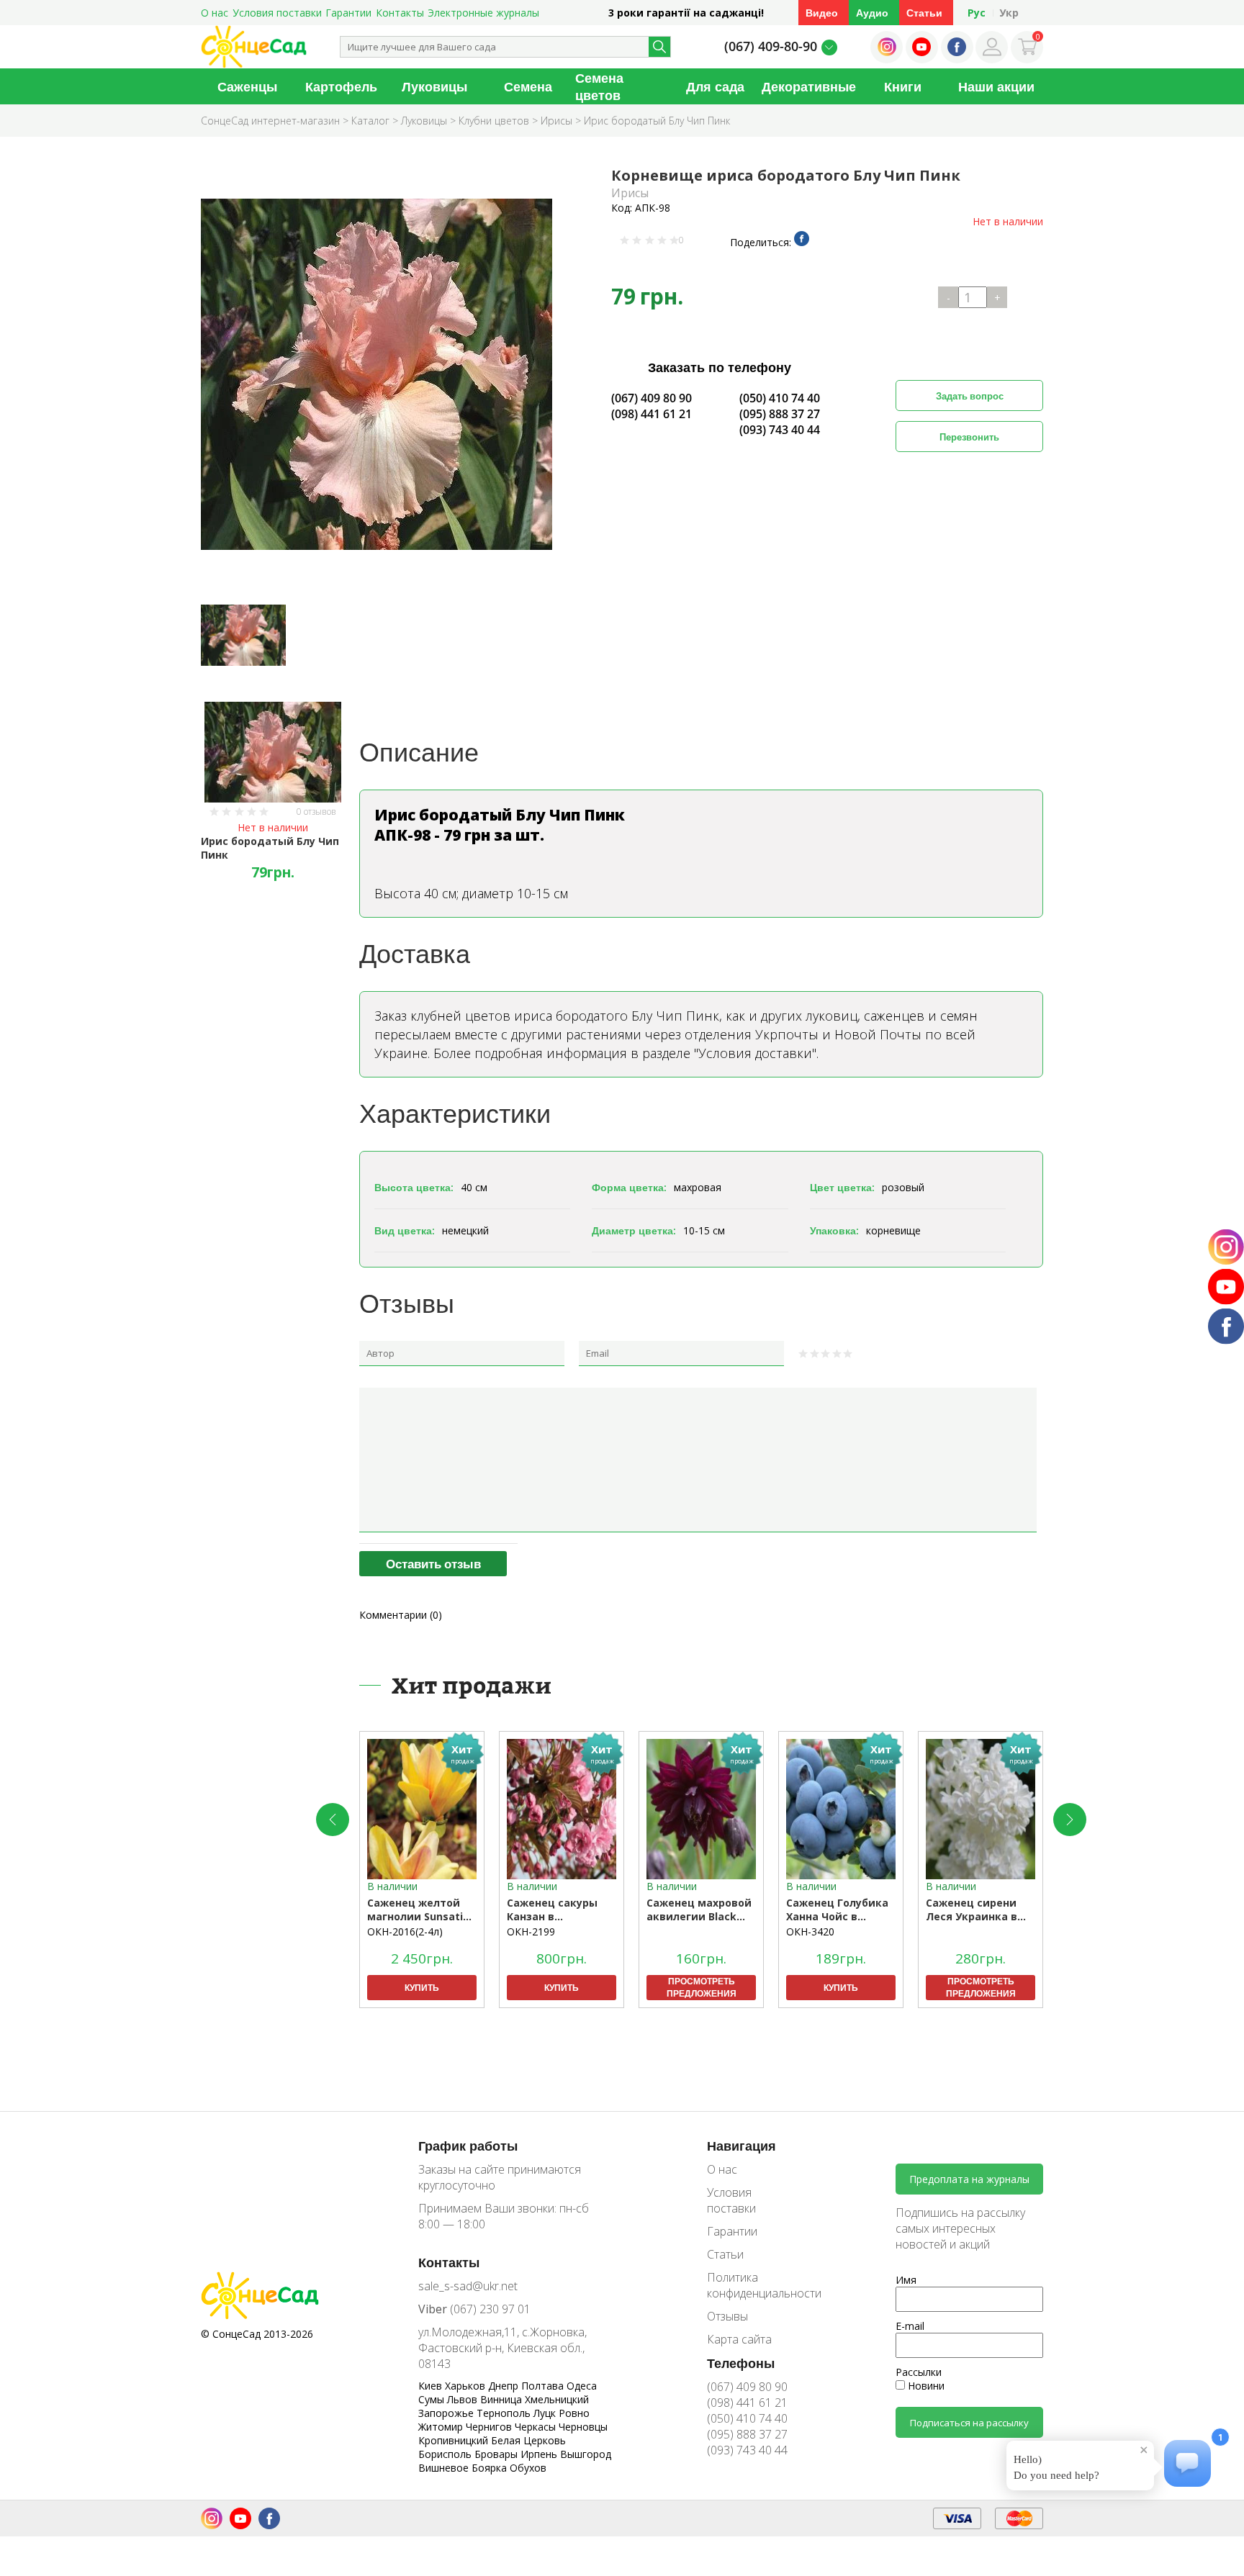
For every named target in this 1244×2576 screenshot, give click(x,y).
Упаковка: (834, 1230)
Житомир (442, 2427)
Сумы (433, 2399)
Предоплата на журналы (969, 2179)
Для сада (715, 86)
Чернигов (490, 2427)
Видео (822, 13)
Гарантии (348, 13)
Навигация (742, 2146)
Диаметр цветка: (634, 1230)
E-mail (910, 2326)
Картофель (341, 86)
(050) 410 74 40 (780, 398)
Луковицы (434, 86)
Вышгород (586, 2454)
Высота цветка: (414, 1187)
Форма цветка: (629, 1187)
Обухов (528, 2468)
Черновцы (583, 2427)
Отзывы (727, 2316)
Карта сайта (739, 2339)
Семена (528, 86)
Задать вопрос (970, 396)
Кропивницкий (455, 2440)
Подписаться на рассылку (969, 2423)
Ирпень (540, 2454)
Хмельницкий (557, 2399)
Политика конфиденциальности (754, 2285)
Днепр (505, 2386)
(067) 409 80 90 (652, 398)
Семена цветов (599, 86)
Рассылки (919, 2372)
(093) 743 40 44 (780, 430)
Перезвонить (969, 437)
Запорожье (447, 2413)
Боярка (491, 2468)
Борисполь (446, 2454)
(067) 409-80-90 (771, 46)
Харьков (466, 2386)
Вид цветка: (405, 1230)
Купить (422, 1988)
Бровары (497, 2454)
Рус (977, 13)
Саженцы (247, 86)
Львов (464, 2399)
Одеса (582, 2386)
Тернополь (505, 2413)
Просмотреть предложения (702, 1987)
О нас (215, 13)
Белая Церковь (528, 2440)
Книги (903, 86)
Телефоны (741, 2363)
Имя (906, 2280)
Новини (925, 2386)
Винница (502, 2399)
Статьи (924, 13)
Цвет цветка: (842, 1187)
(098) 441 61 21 (652, 414)
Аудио (872, 13)
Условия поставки (277, 13)
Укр (1009, 13)
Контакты (400, 13)
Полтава (544, 2386)
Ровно (574, 2413)
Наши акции (996, 86)
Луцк (546, 2413)
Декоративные (809, 86)
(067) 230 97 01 (474, 2309)
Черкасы (537, 2427)
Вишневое (445, 2468)
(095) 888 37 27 (780, 414)
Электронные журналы (483, 13)
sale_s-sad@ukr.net (468, 2286)
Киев (432, 2386)
